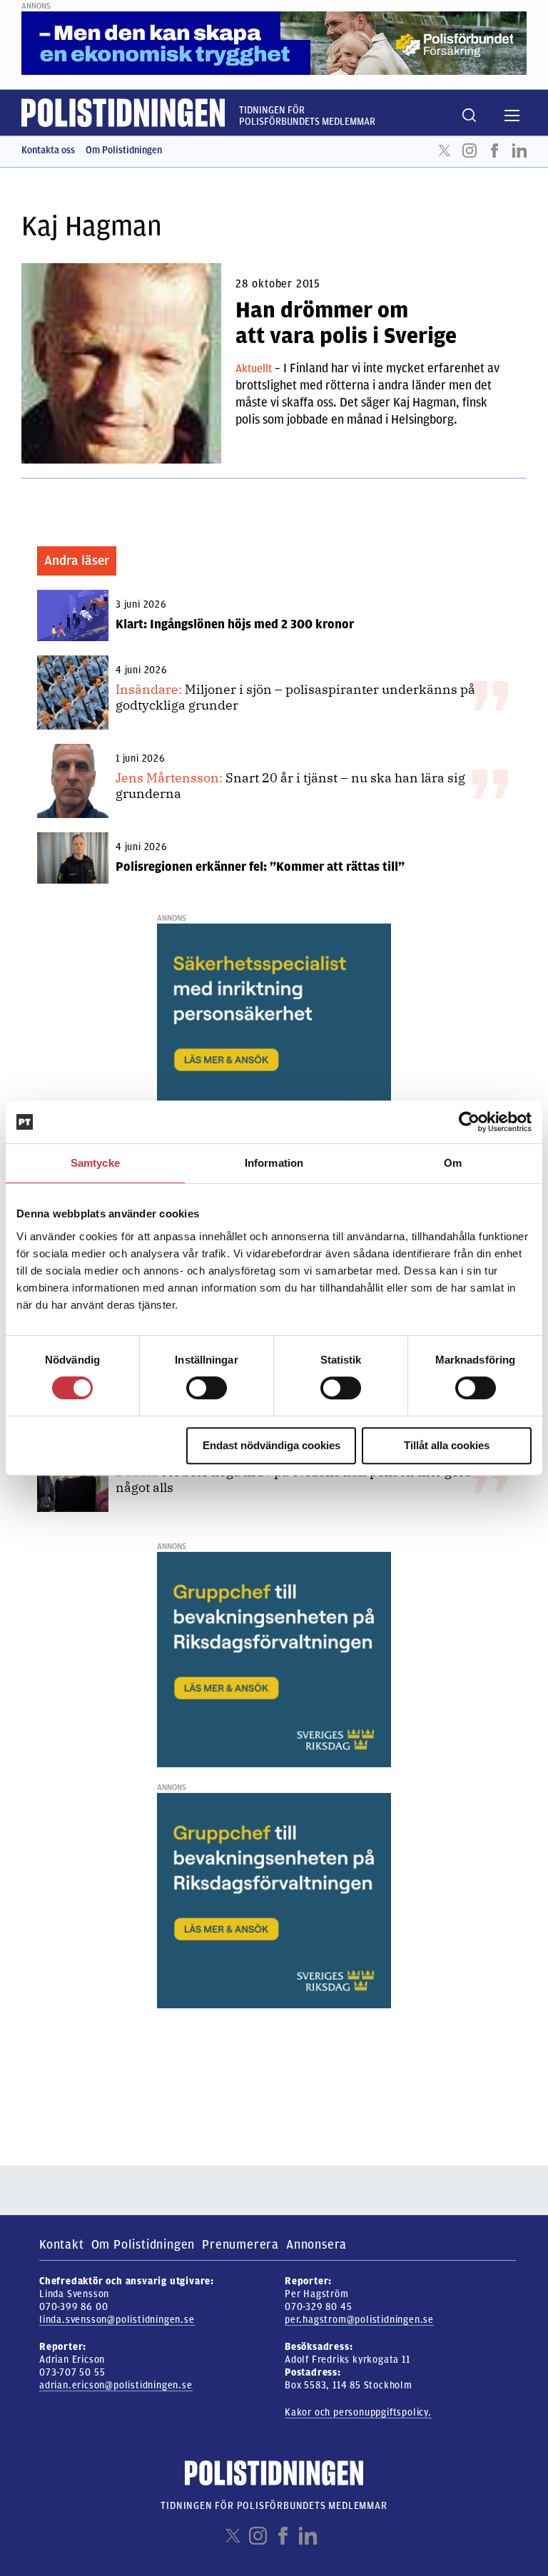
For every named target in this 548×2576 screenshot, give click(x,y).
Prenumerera (240, 2244)
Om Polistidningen (124, 150)
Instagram (470, 150)
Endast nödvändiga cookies (272, 1445)
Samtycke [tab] (95, 1163)
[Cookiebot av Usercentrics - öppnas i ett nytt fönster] (469, 1122)
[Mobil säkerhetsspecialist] (274, 1031)
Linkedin (519, 150)
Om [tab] (453, 1163)
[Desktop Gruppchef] (274, 1659)
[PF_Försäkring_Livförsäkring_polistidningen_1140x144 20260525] (274, 43)
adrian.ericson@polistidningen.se (116, 2385)
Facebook (494, 150)
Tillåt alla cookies (447, 1445)
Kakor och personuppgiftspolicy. (358, 2412)
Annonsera (316, 2244)
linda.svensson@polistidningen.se (117, 2320)
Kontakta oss (48, 150)
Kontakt (62, 2244)
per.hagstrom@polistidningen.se (359, 2320)
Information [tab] (274, 1163)
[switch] (207, 1388)
